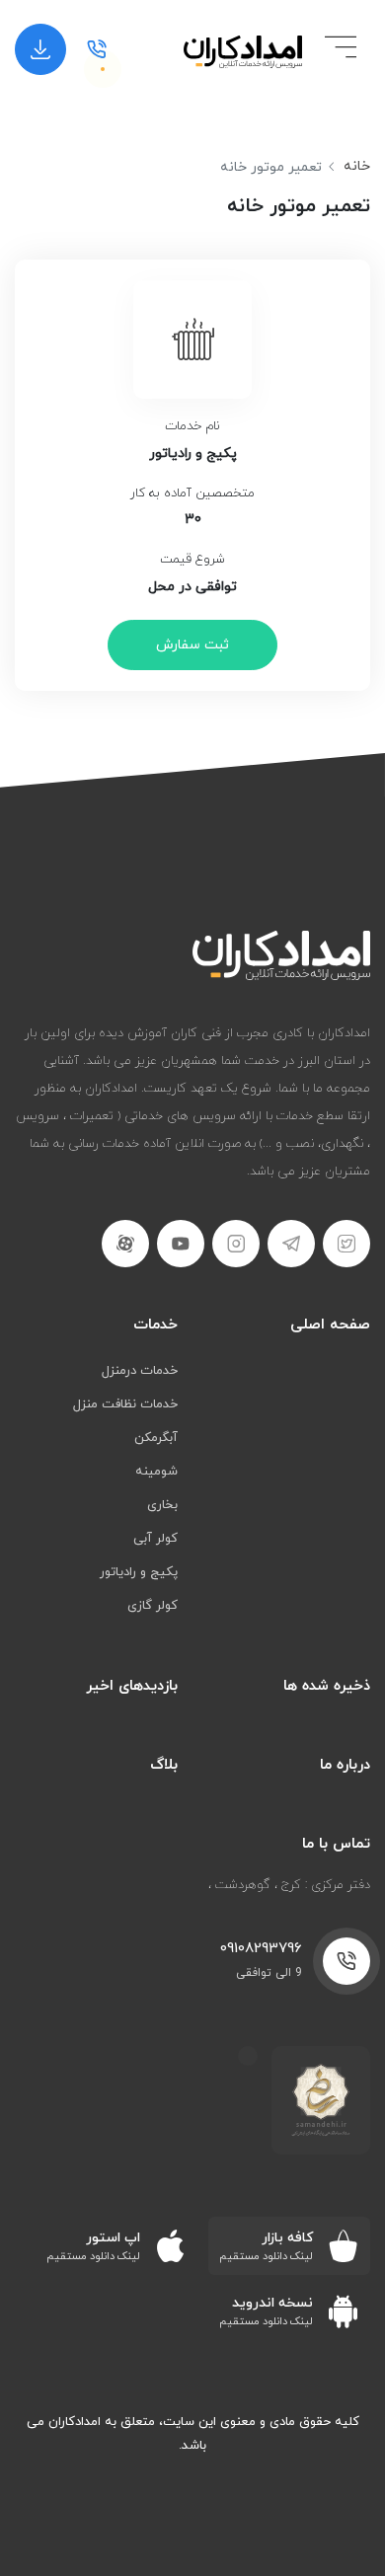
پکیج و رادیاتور (139, 1572)
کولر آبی (155, 1539)
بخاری (162, 1505)
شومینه (156, 1472)
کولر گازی (153, 1606)
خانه (357, 166)
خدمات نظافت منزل (125, 1404)
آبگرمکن (156, 1438)
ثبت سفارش (192, 645)
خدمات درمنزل (140, 1371)
